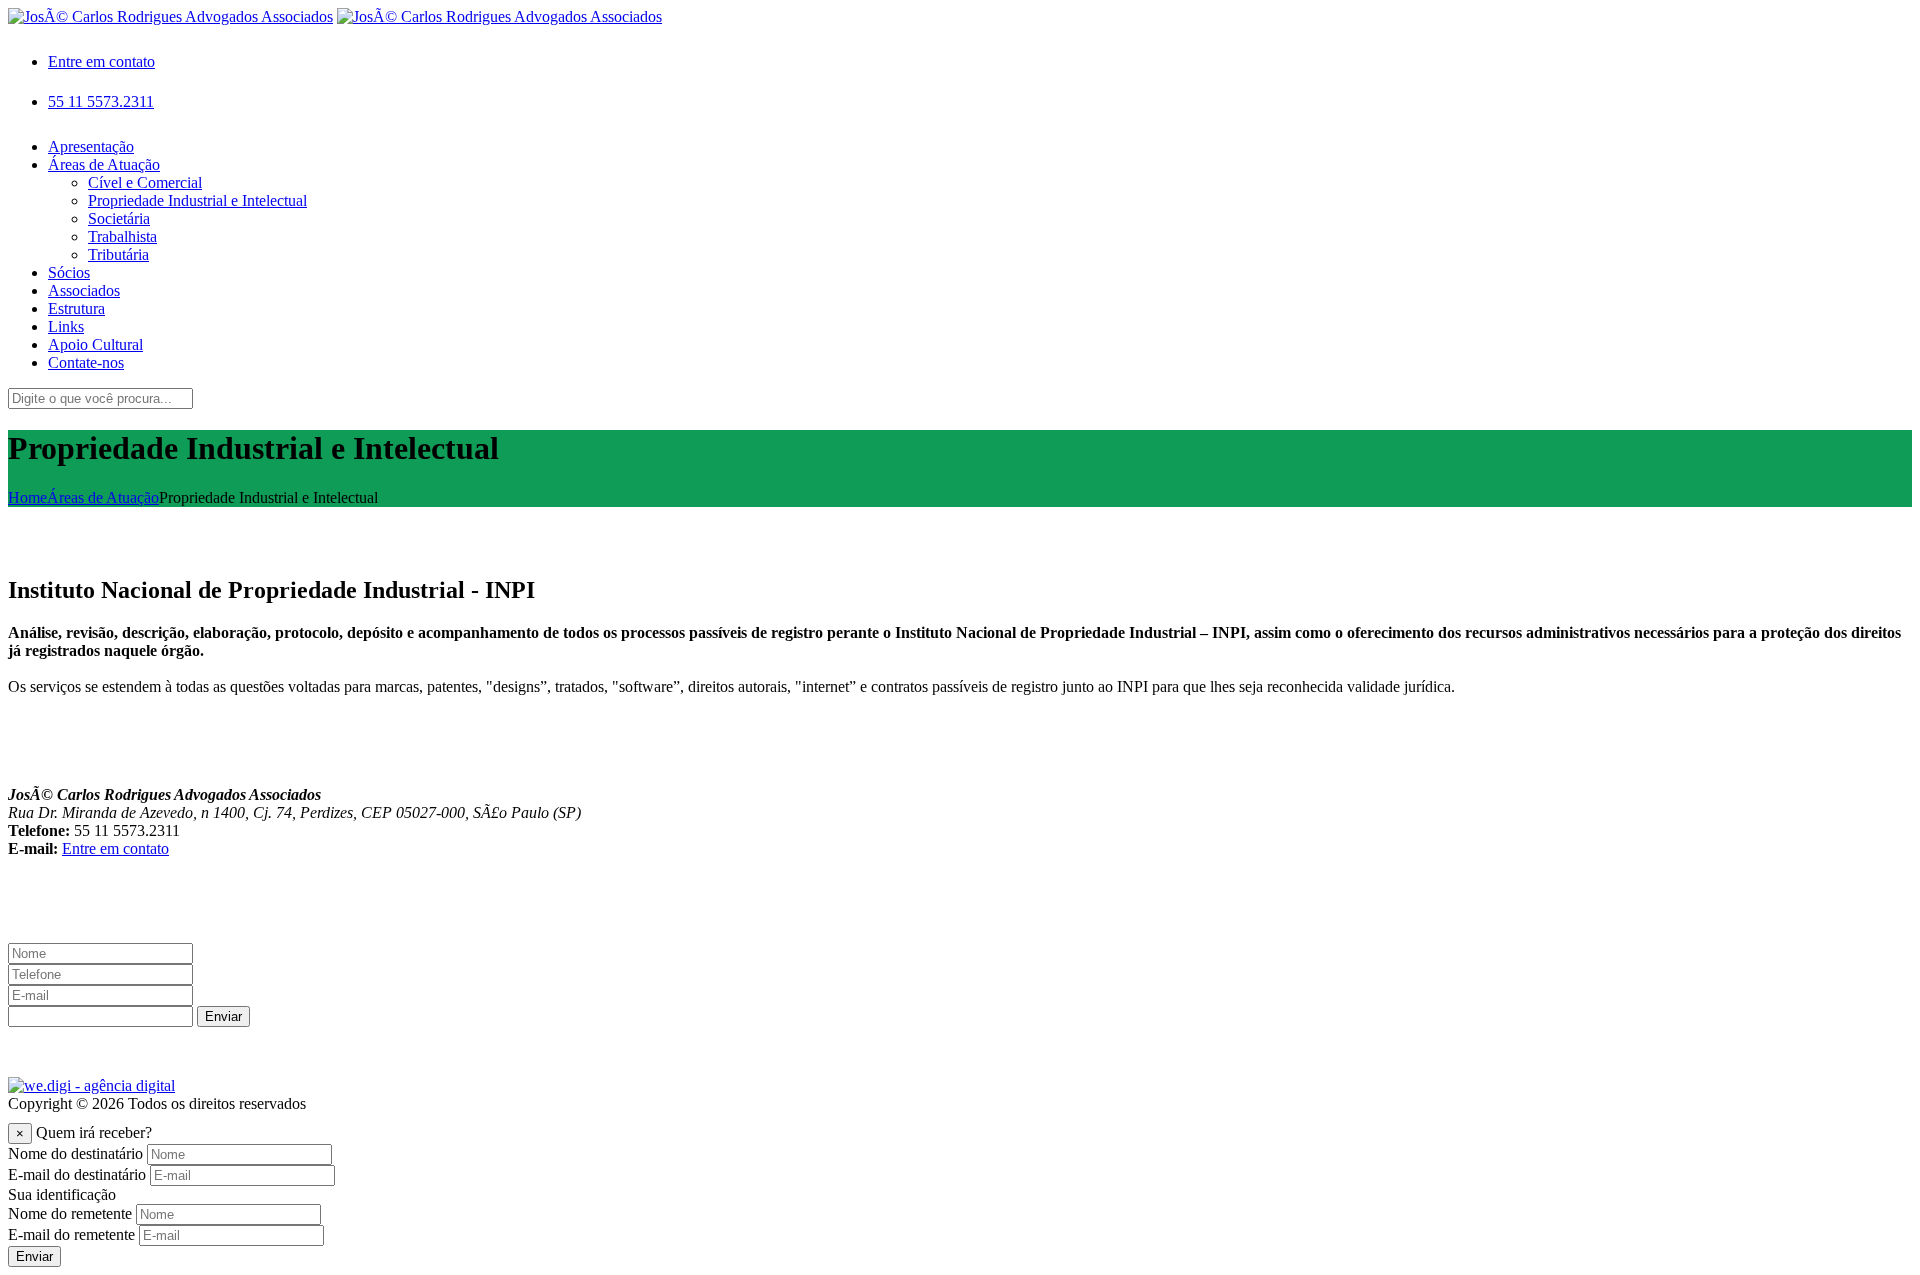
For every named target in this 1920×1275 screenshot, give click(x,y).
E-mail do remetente (71, 1234)
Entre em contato (101, 61)
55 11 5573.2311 (101, 101)
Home (27, 497)
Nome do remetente (70, 1213)
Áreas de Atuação (103, 497)
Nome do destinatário (75, 1153)
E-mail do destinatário (77, 1174)
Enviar (223, 1016)
